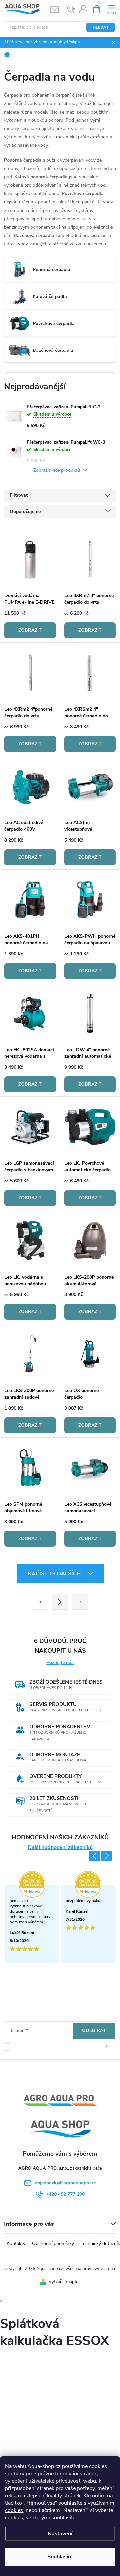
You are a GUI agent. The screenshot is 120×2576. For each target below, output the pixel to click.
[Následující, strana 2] (60, 1602)
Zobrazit (30, 630)
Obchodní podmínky (53, 2244)
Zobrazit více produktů (57, 470)
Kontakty (16, 2244)
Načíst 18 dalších (55, 1574)
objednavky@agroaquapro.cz (65, 2183)
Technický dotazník (100, 2244)
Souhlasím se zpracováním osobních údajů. (60, 2047)
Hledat (100, 27)
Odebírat (94, 2031)
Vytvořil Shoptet (64, 2282)
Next (107, 1856)
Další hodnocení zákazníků (60, 1848)
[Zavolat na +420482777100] (71, 9)
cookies (14, 2510)
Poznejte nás (60, 1662)
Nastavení (60, 2534)
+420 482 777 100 (65, 2194)
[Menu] (111, 9)
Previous (95, 1856)
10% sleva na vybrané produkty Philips (42, 42)
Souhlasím (60, 2557)
